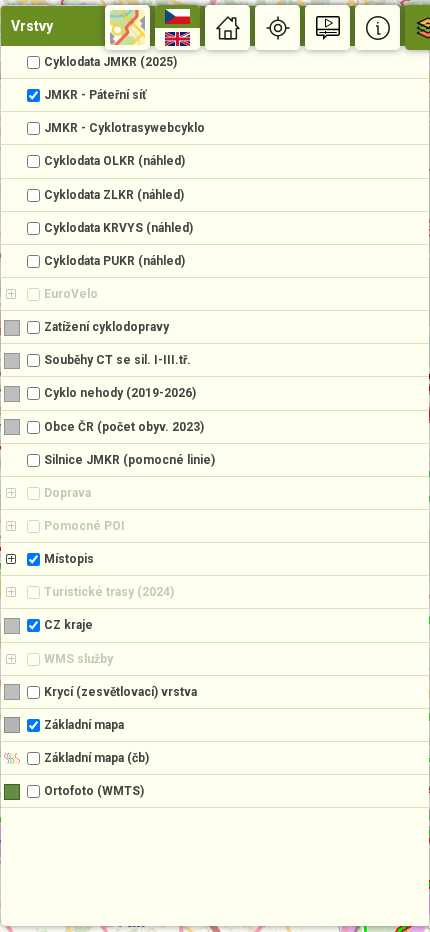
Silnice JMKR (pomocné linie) (129, 460)
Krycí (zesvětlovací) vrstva (120, 692)
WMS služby (78, 659)
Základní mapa (84, 725)
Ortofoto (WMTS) (94, 791)
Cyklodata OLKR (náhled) (114, 161)
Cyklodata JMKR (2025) (110, 62)
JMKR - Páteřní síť (95, 95)
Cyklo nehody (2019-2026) (120, 393)
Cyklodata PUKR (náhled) (114, 261)
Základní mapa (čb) (96, 758)
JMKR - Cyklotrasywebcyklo (124, 128)
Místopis (69, 559)
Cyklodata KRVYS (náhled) (118, 228)
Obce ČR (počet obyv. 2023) (124, 427)
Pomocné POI (84, 526)
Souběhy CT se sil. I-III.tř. (117, 360)
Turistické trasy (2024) (109, 592)
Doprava (67, 493)
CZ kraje (68, 625)
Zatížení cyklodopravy (106, 327)
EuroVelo (71, 294)
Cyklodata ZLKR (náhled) (114, 195)
